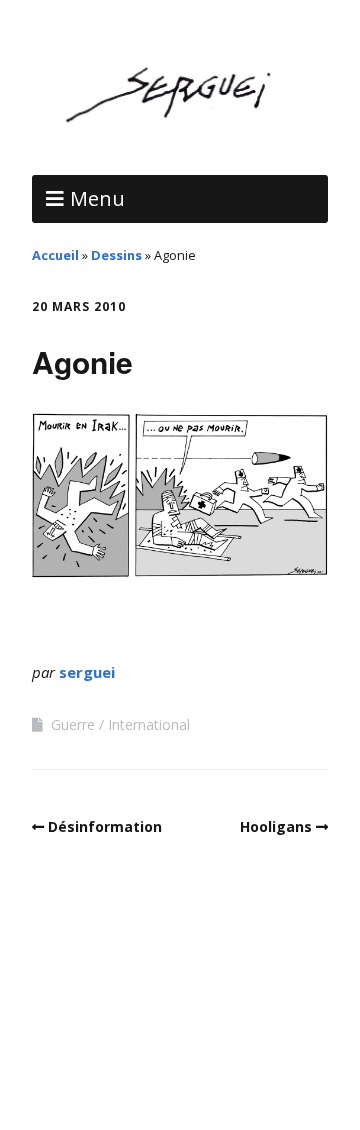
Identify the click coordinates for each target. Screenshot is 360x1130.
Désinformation (105, 826)
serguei (87, 672)
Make (118, 1003)
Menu (97, 198)
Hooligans (276, 826)
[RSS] (180, 1070)
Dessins (116, 255)
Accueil (55, 255)
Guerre (73, 724)
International (149, 724)
